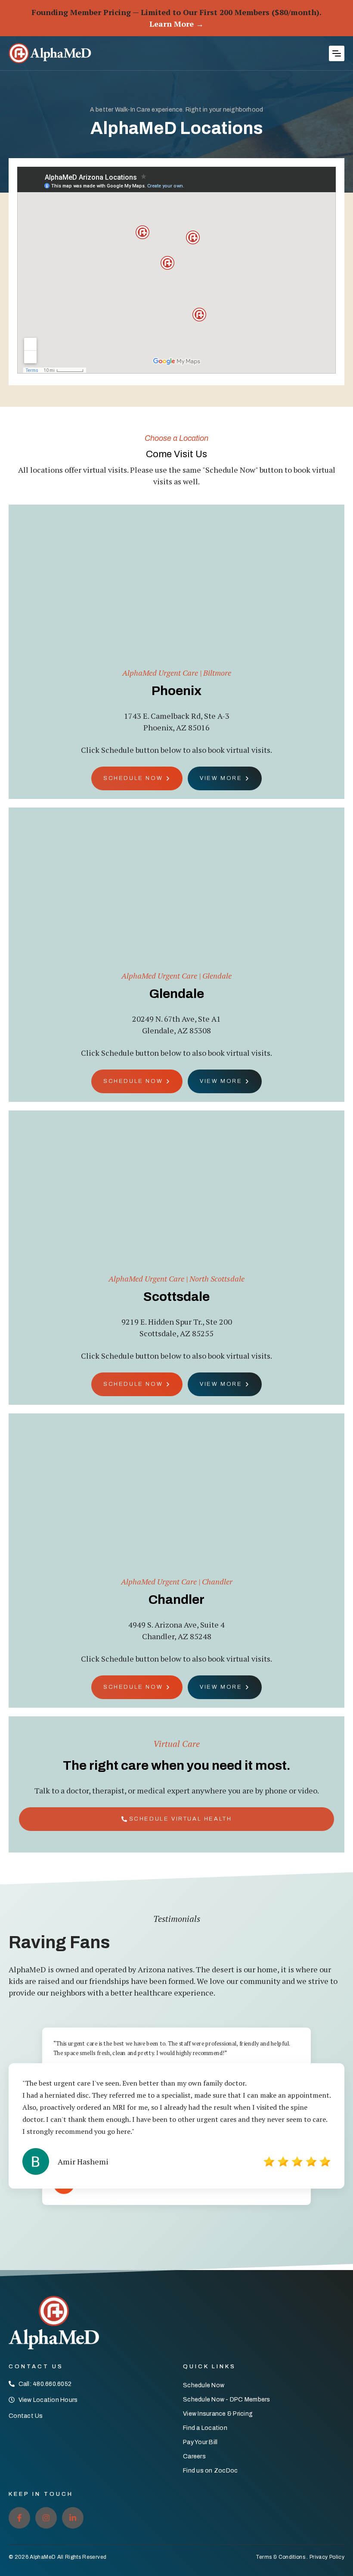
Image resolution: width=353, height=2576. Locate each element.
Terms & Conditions (280, 2557)
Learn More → (176, 24)
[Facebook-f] (19, 2518)
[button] (337, 53)
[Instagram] (46, 2518)
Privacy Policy (327, 2557)
